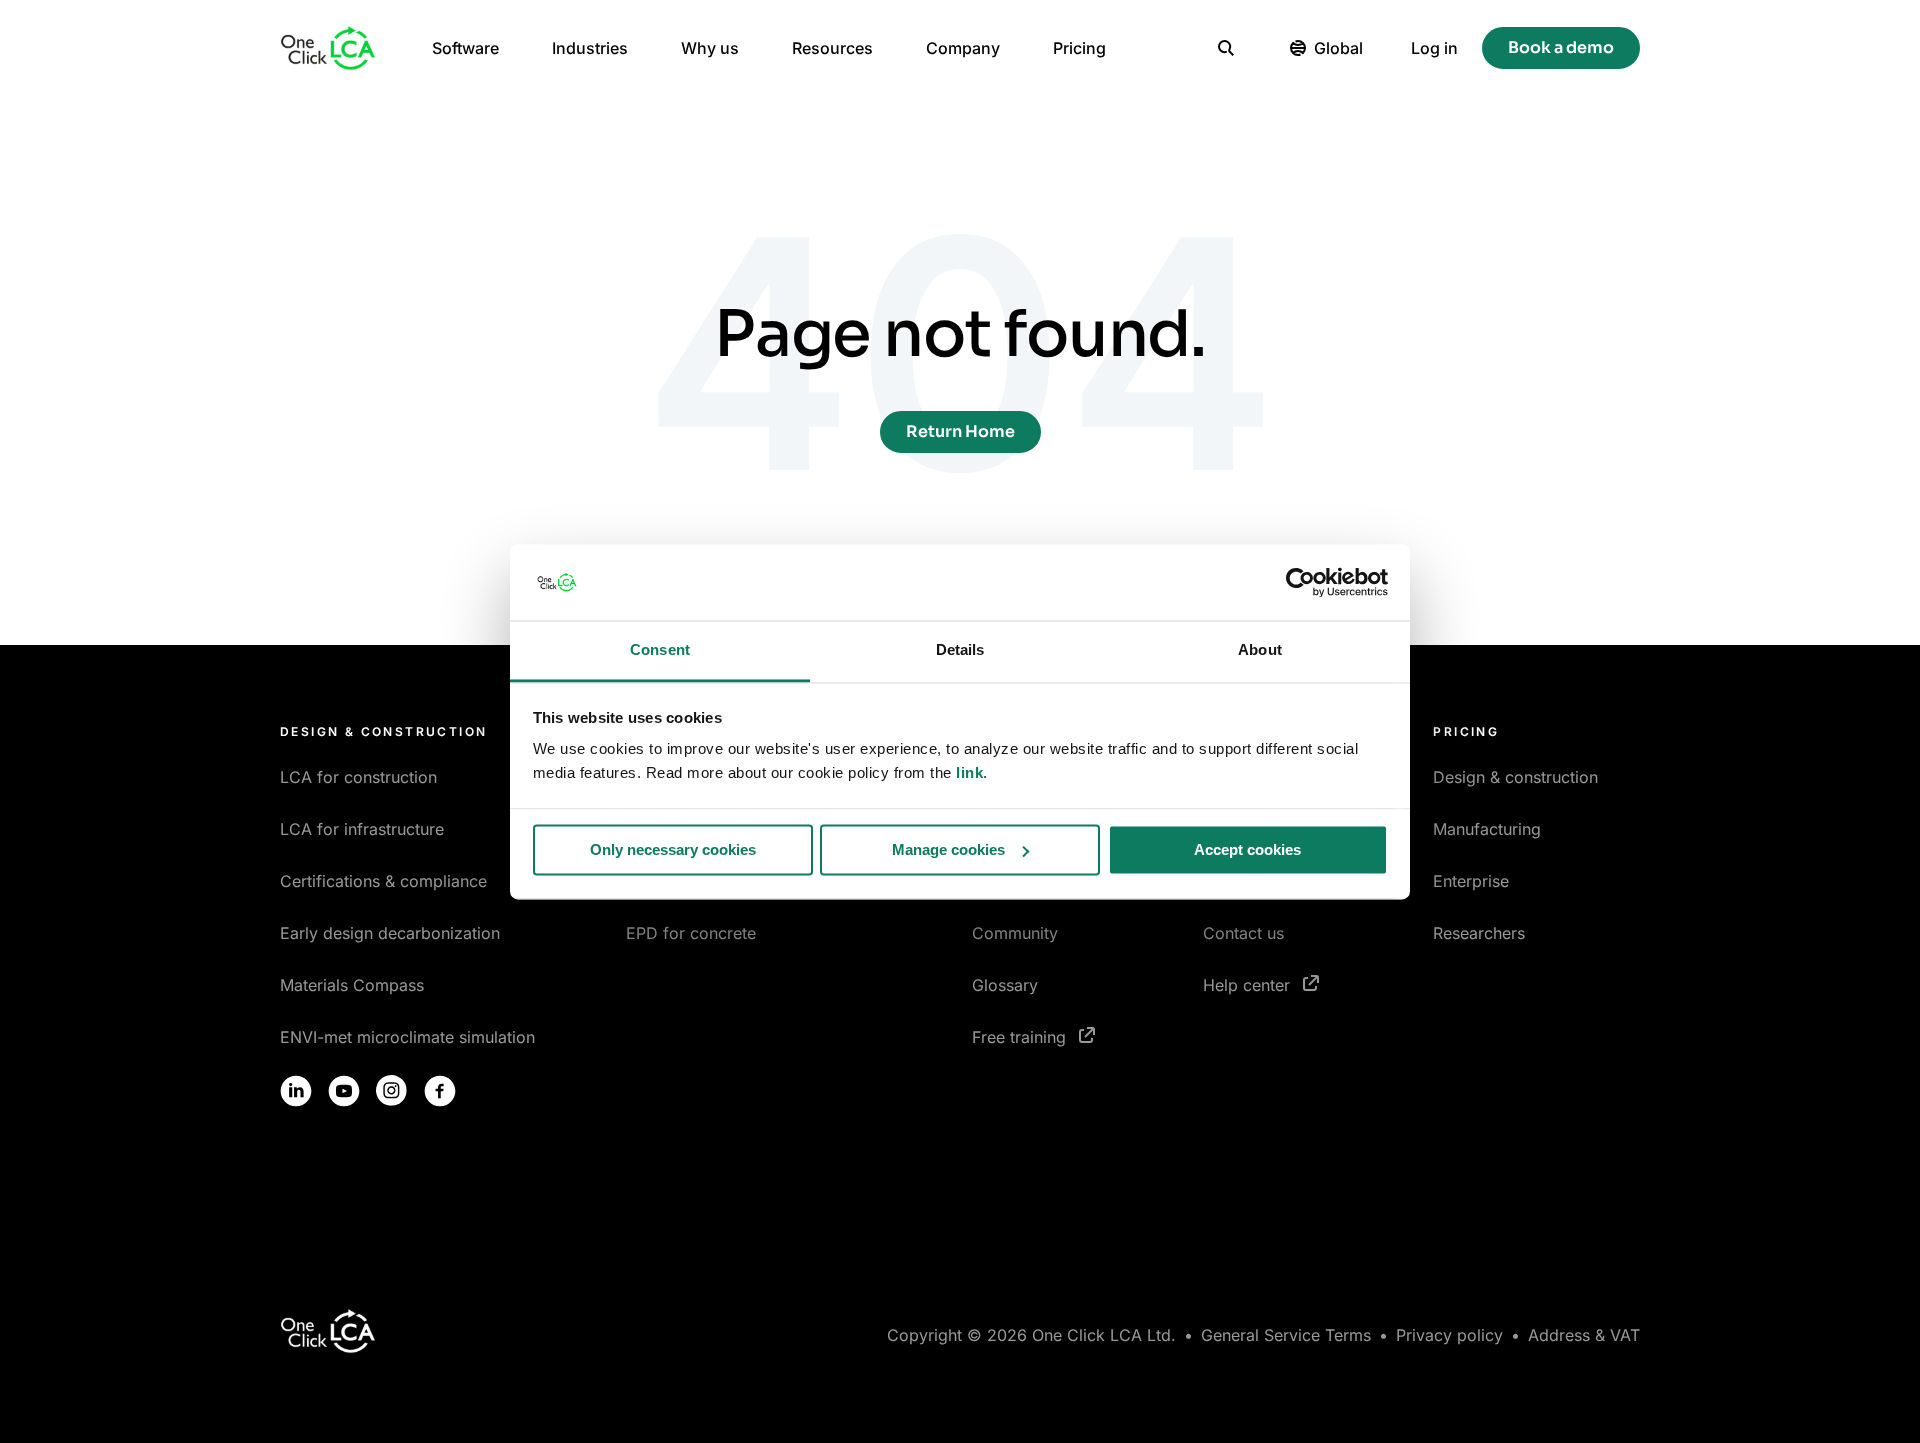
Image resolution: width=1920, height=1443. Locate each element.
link (969, 773)
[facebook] (440, 1091)
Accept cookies (1247, 849)
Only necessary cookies (673, 849)
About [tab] (1260, 650)
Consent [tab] (660, 650)
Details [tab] (960, 650)
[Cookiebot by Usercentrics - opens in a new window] (1300, 582)
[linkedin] (296, 1091)
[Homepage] (328, 48)
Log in (1434, 48)
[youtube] (344, 1091)
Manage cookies (948, 849)
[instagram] (392, 1091)
